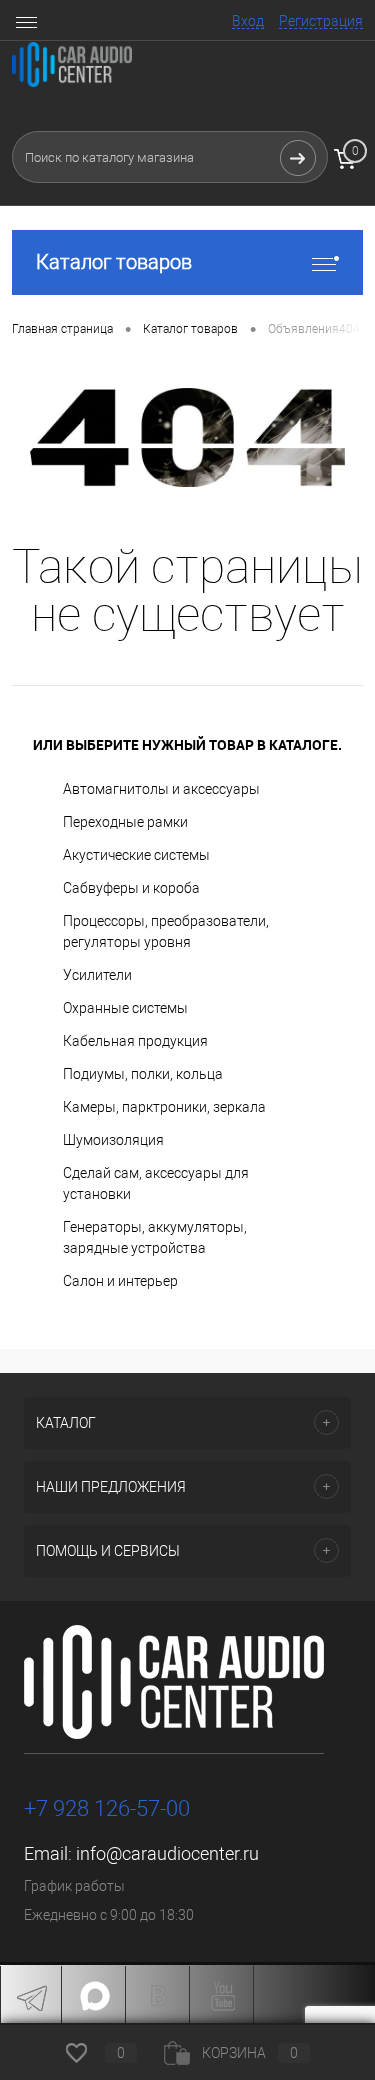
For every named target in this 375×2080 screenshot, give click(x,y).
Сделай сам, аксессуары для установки (156, 1183)
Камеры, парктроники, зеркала (164, 1107)
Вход (248, 21)
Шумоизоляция (113, 1140)
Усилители (97, 975)
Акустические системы (136, 855)
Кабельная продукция (135, 1041)
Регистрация (321, 21)
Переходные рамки (125, 822)
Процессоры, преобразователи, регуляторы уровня (166, 931)
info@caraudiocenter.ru (167, 1853)
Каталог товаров (114, 262)
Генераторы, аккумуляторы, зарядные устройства (155, 1237)
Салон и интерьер (120, 1281)
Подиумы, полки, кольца (143, 1074)
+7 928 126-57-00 (107, 1808)
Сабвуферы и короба (131, 888)
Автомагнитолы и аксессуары (161, 789)
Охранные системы (125, 1008)
